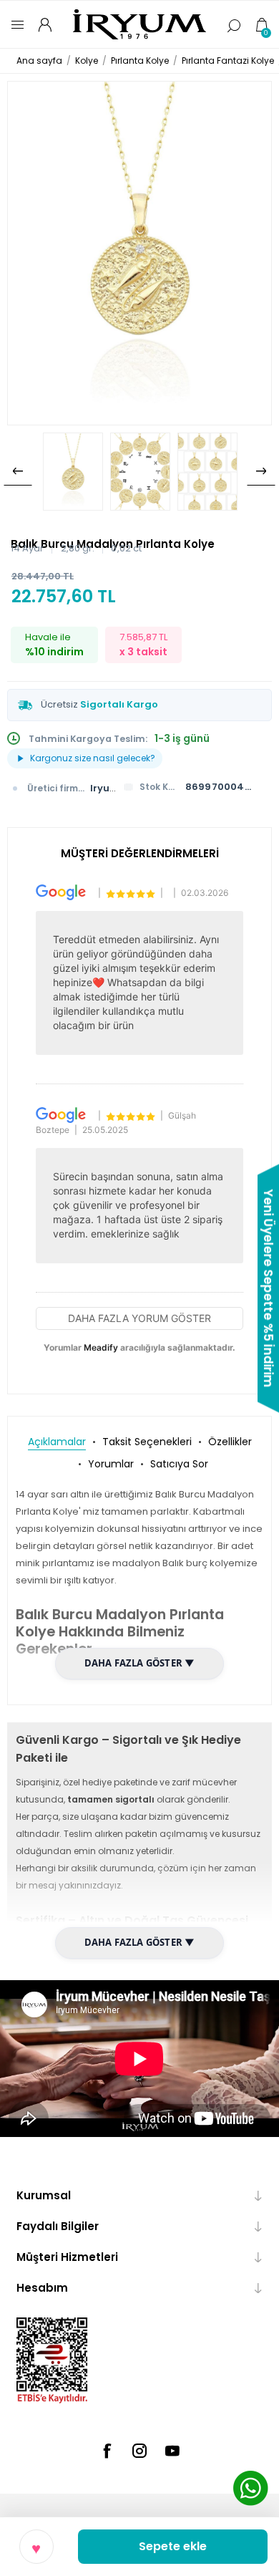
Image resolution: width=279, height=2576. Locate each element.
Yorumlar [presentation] (111, 1464)
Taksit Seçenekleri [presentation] (147, 1442)
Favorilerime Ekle (36, 2547)
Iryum (105, 788)
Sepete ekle (173, 2546)
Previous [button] (18, 471)
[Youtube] (172, 2451)
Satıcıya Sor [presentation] (179, 1464)
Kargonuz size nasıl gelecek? (93, 758)
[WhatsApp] (250, 2490)
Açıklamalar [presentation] (57, 1442)
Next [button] (261, 471)
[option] (73, 472)
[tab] (57, 1442)
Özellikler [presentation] (230, 1442)
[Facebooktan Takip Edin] (107, 2451)
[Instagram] (139, 2451)
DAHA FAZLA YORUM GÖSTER (139, 1318)
